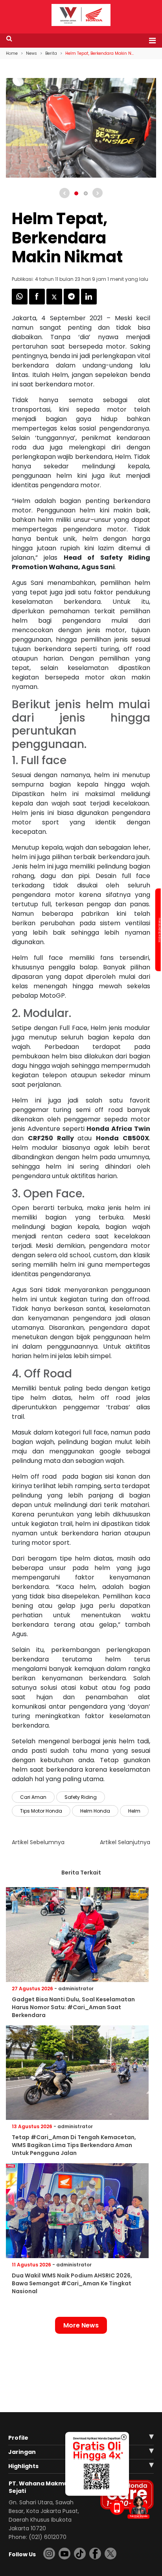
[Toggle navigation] (150, 41)
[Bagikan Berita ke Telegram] (72, 302)
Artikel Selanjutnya (125, 1842)
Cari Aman (33, 1797)
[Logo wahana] (81, 15)
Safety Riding (81, 1797)
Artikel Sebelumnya (38, 1842)
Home (12, 53)
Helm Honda (95, 1811)
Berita (51, 53)
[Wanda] (138, 2507)
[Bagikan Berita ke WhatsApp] (20, 302)
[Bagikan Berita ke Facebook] (38, 302)
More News (81, 2325)
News (31, 53)
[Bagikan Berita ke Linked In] (89, 302)
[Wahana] (81, 14)
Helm (134, 1811)
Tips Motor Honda (41, 1811)
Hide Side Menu (159, 930)
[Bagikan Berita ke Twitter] (55, 302)
